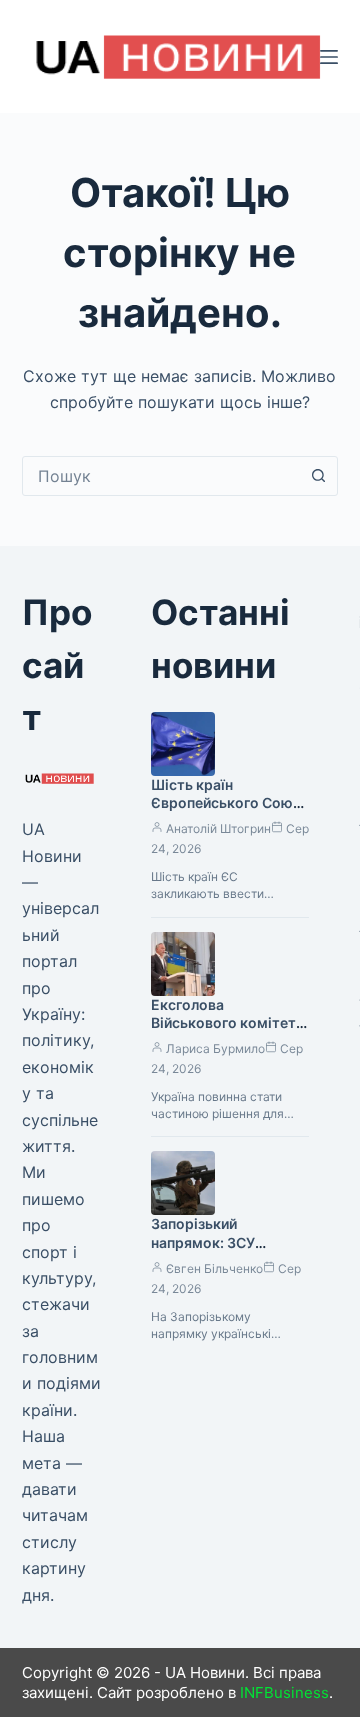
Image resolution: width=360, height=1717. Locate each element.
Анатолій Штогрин (218, 828)
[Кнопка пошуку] (318, 476)
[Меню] (329, 57)
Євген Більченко (214, 1268)
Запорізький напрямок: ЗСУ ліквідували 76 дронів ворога (226, 1252)
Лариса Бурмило (215, 1048)
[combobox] (161, 476)
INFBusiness (284, 1692)
